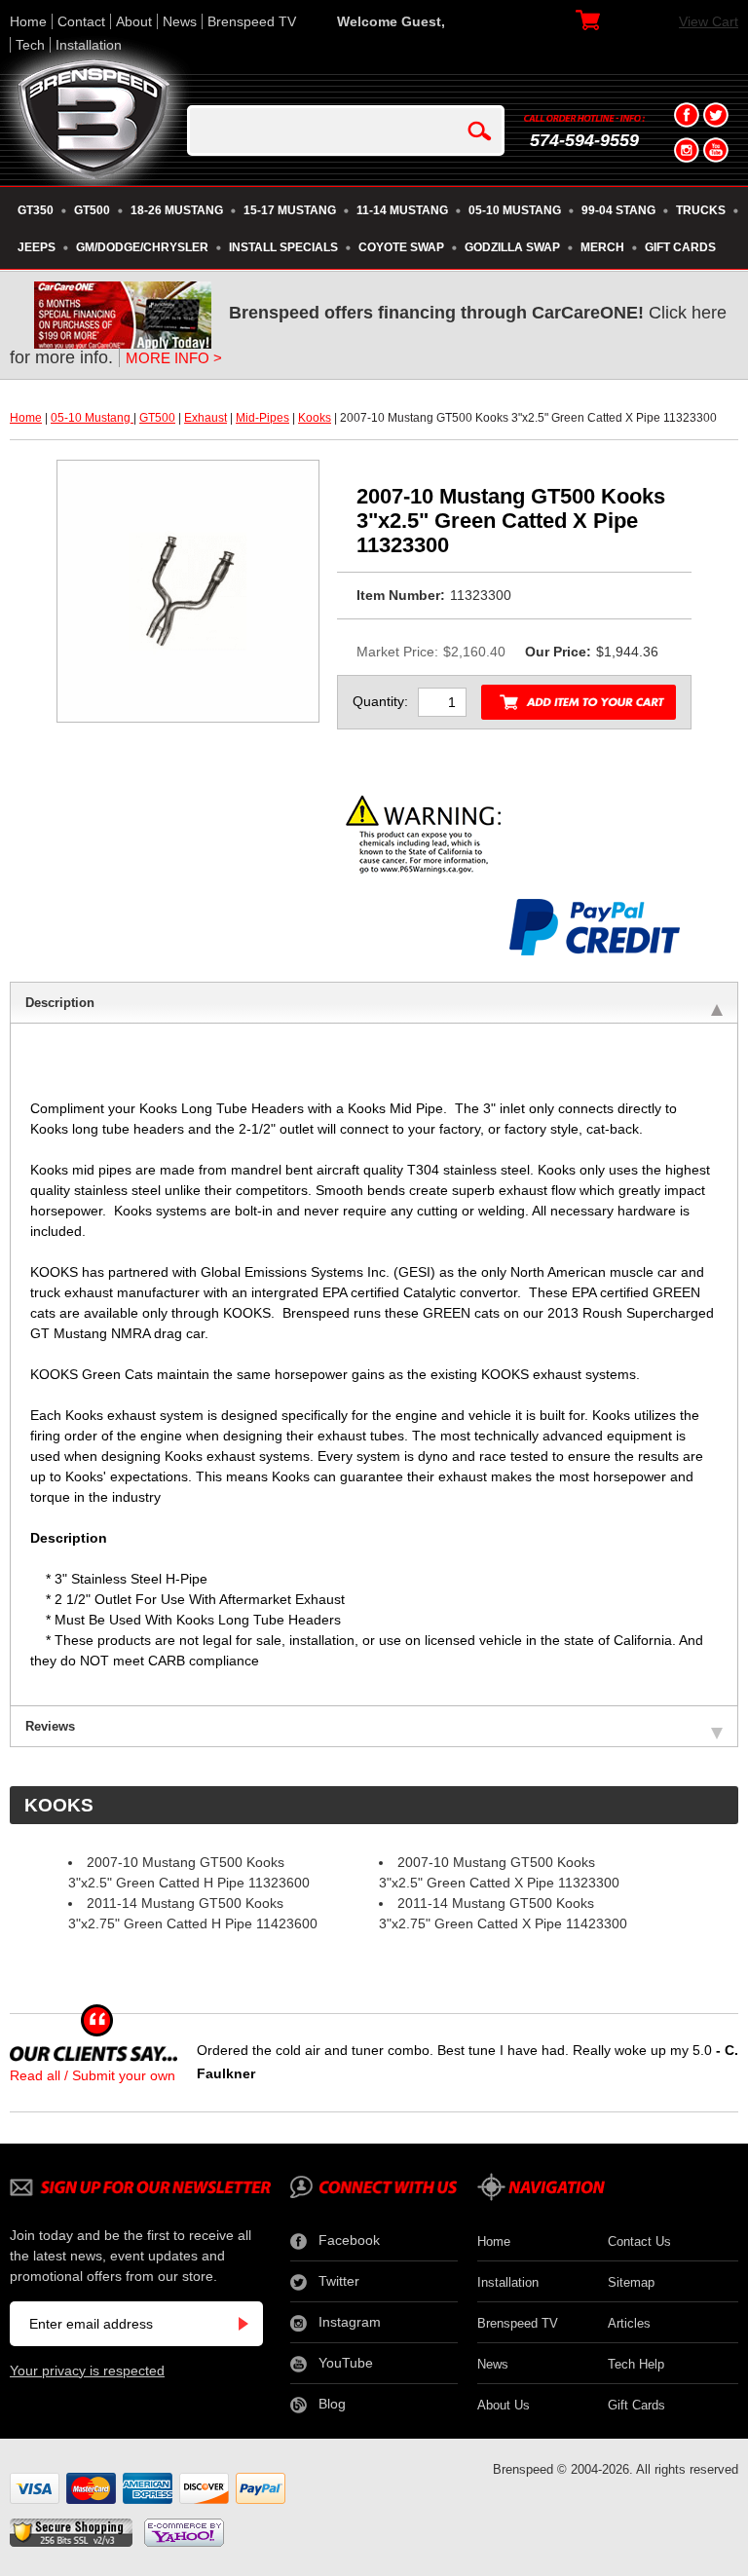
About (134, 21)
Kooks (315, 418)
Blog (332, 2404)
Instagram (350, 2322)
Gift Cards (636, 2405)
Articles (629, 2323)
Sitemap (631, 2282)
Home (28, 21)
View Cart (709, 21)
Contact (81, 21)
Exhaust (206, 418)
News (180, 21)
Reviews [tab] (50, 1726)
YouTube (346, 2363)
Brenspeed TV (252, 21)
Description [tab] (60, 1003)
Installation (89, 45)
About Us (504, 2405)
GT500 (157, 418)
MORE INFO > (174, 358)
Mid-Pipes (262, 418)
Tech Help (636, 2364)
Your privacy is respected (87, 2371)
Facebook (349, 2240)
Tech (30, 45)
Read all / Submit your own (93, 2075)
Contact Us (639, 2241)
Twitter (339, 2281)
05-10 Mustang (92, 418)
